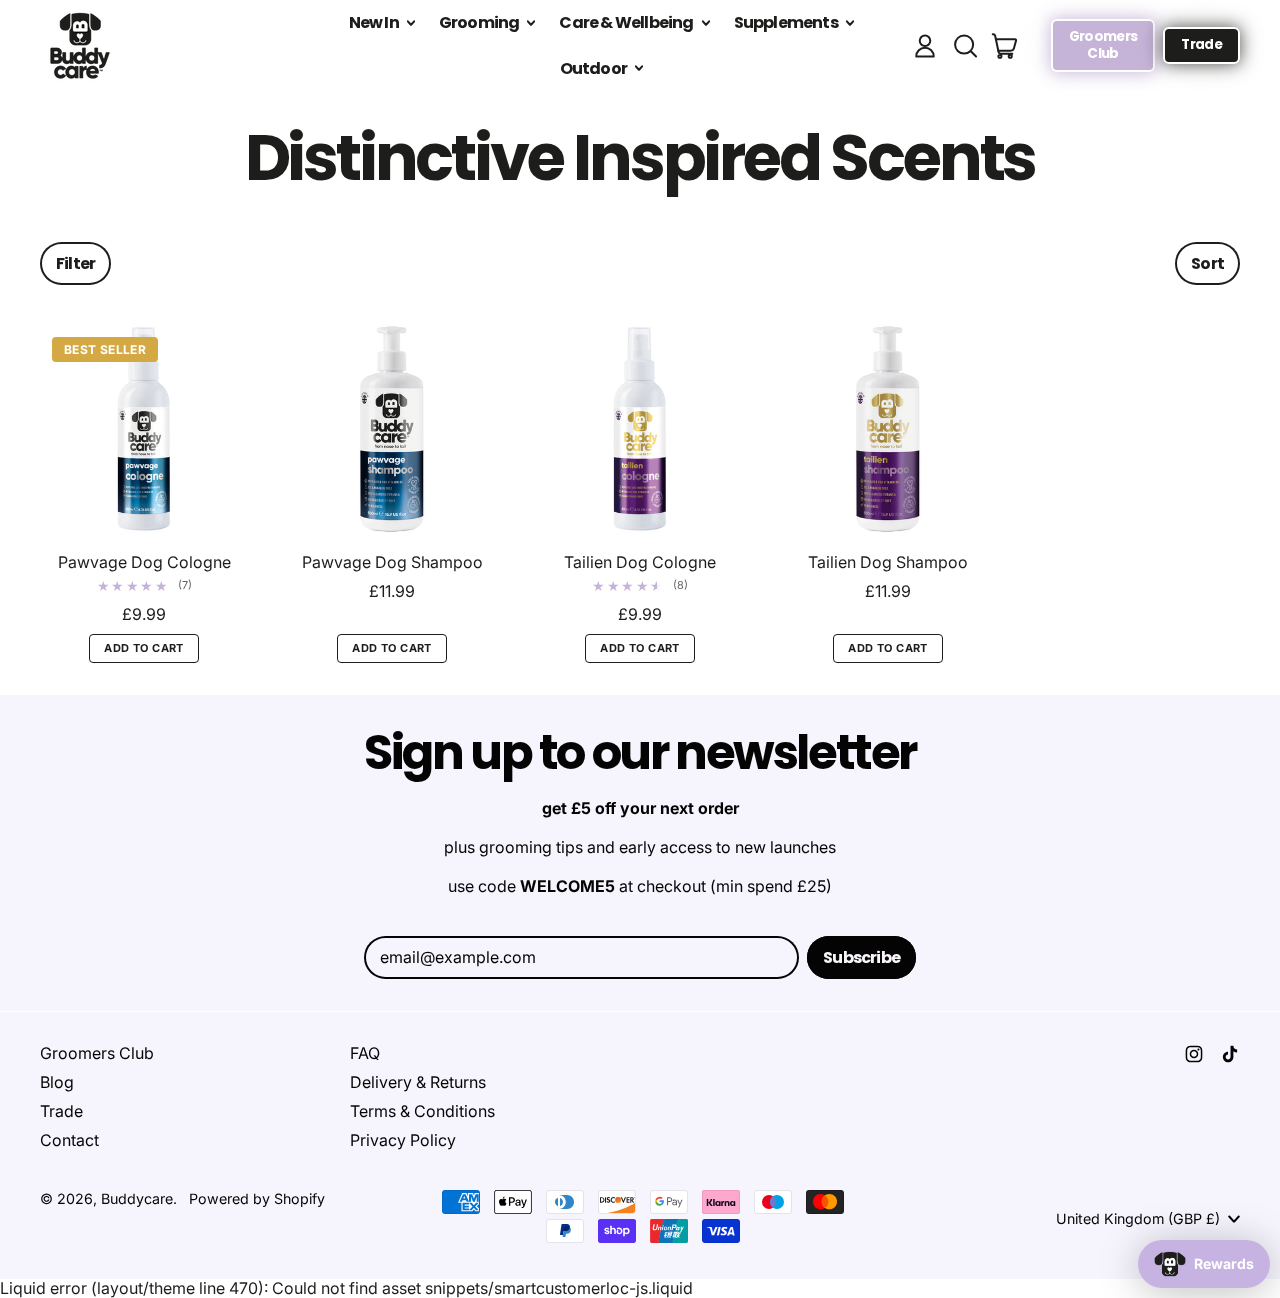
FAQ (365, 1053)
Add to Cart (144, 648)
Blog (57, 1082)
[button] (965, 46)
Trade (61, 1111)
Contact (69, 1140)
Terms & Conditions (422, 1111)
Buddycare (137, 1198)
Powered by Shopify (257, 1198)
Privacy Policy (403, 1140)
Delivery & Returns (418, 1082)
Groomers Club (97, 1053)
